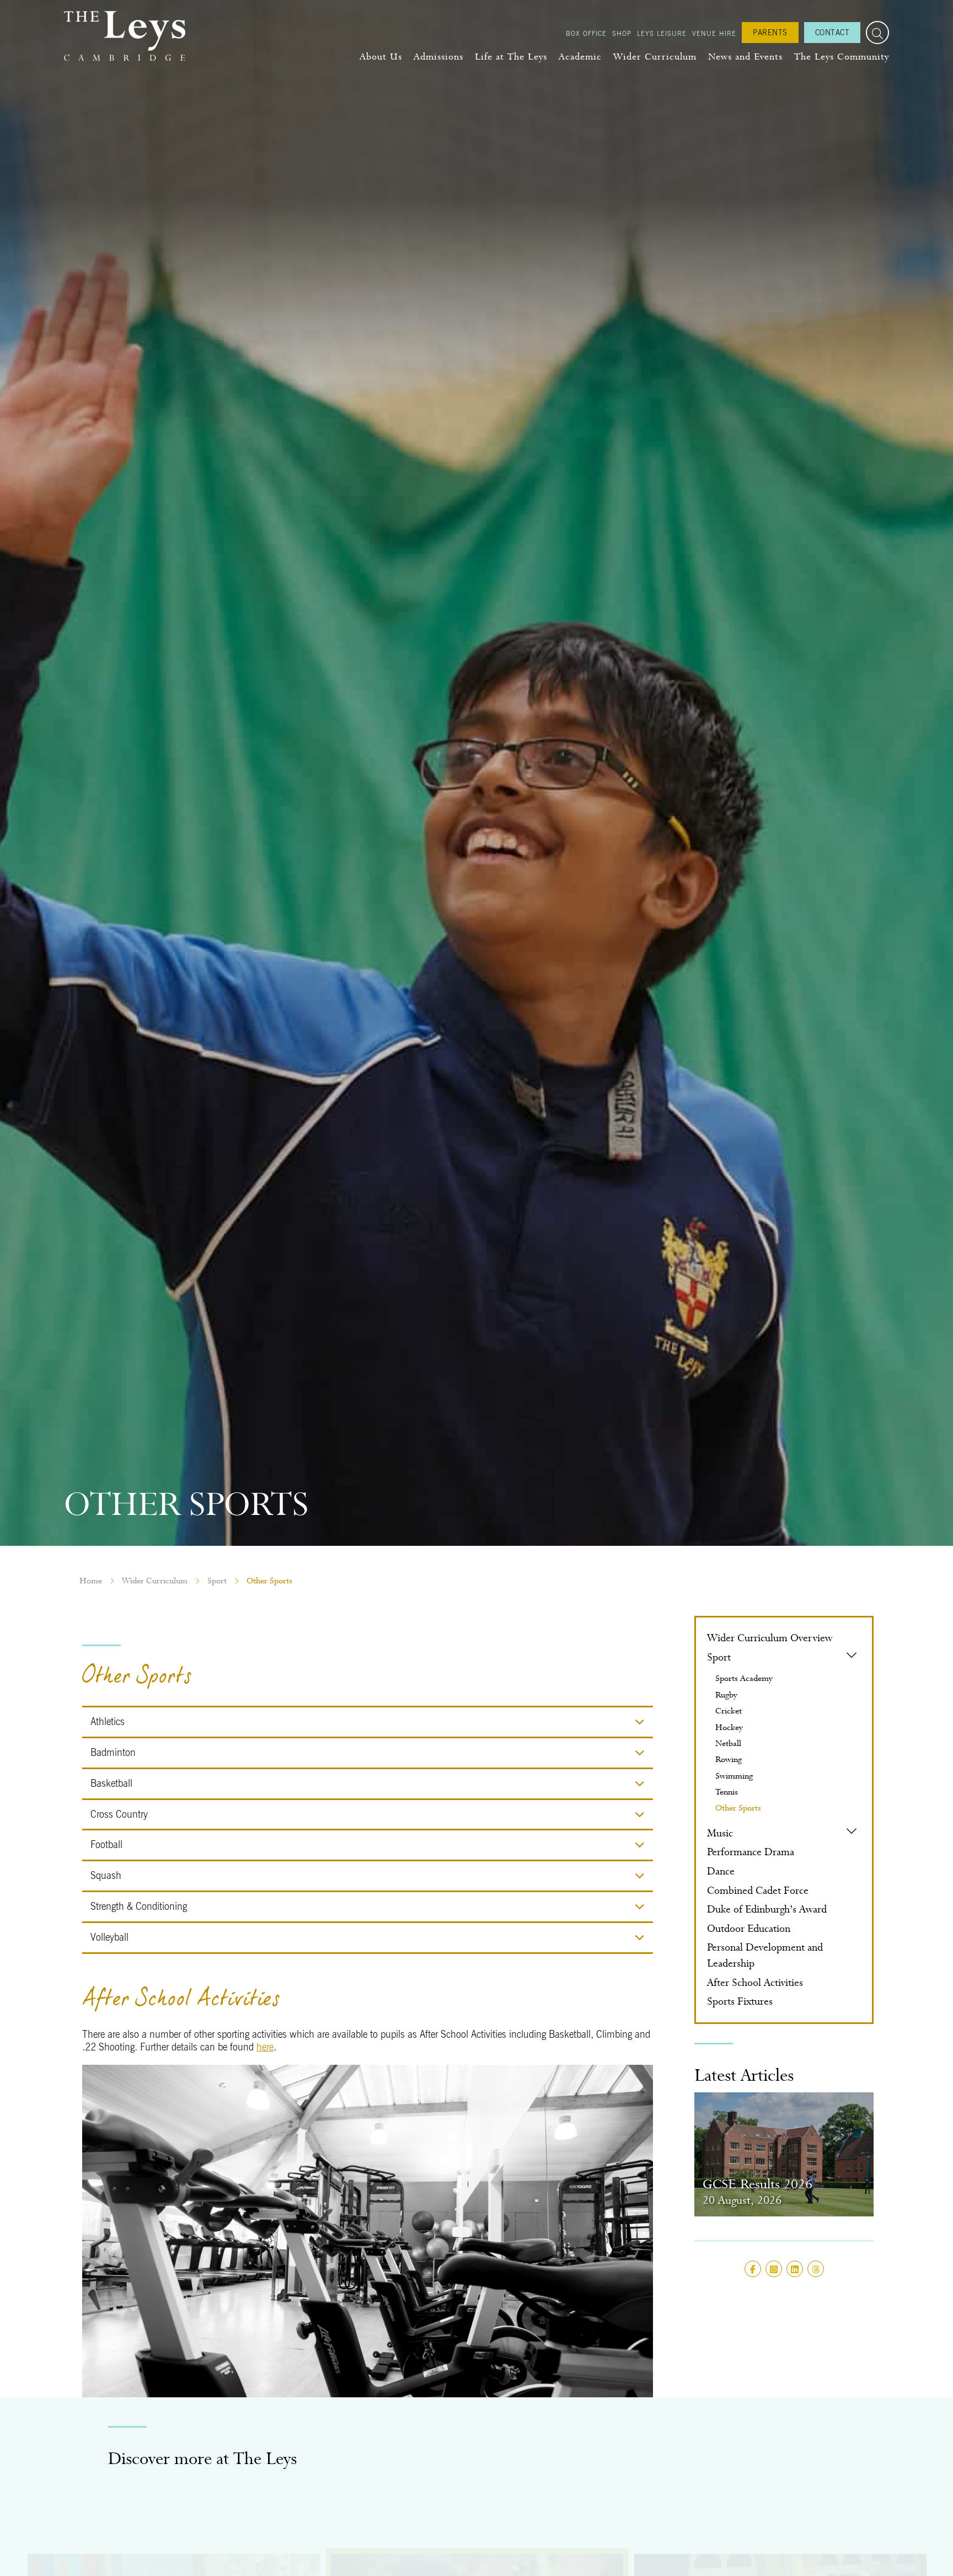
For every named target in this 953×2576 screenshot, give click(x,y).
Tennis (727, 1792)
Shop (622, 33)
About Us (381, 57)
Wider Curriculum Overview (770, 1638)
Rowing (729, 1759)
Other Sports (738, 1808)
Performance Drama (751, 1852)
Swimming (734, 1776)
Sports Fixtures (740, 2001)
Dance (721, 1871)
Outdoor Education (749, 1928)
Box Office (586, 33)
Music (720, 1833)
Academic (580, 57)
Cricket (729, 1711)
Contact (832, 32)
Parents (770, 32)
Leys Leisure (662, 33)
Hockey (729, 1727)
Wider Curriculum (655, 57)
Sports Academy (744, 1678)
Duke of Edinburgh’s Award (767, 1909)
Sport (217, 1581)
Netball (728, 1743)
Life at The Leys (511, 57)
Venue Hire (714, 33)
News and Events (745, 57)
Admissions (438, 57)
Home (91, 1581)
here (265, 2047)
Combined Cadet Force (758, 1890)
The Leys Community (842, 57)
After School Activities (755, 1982)
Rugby (726, 1695)
